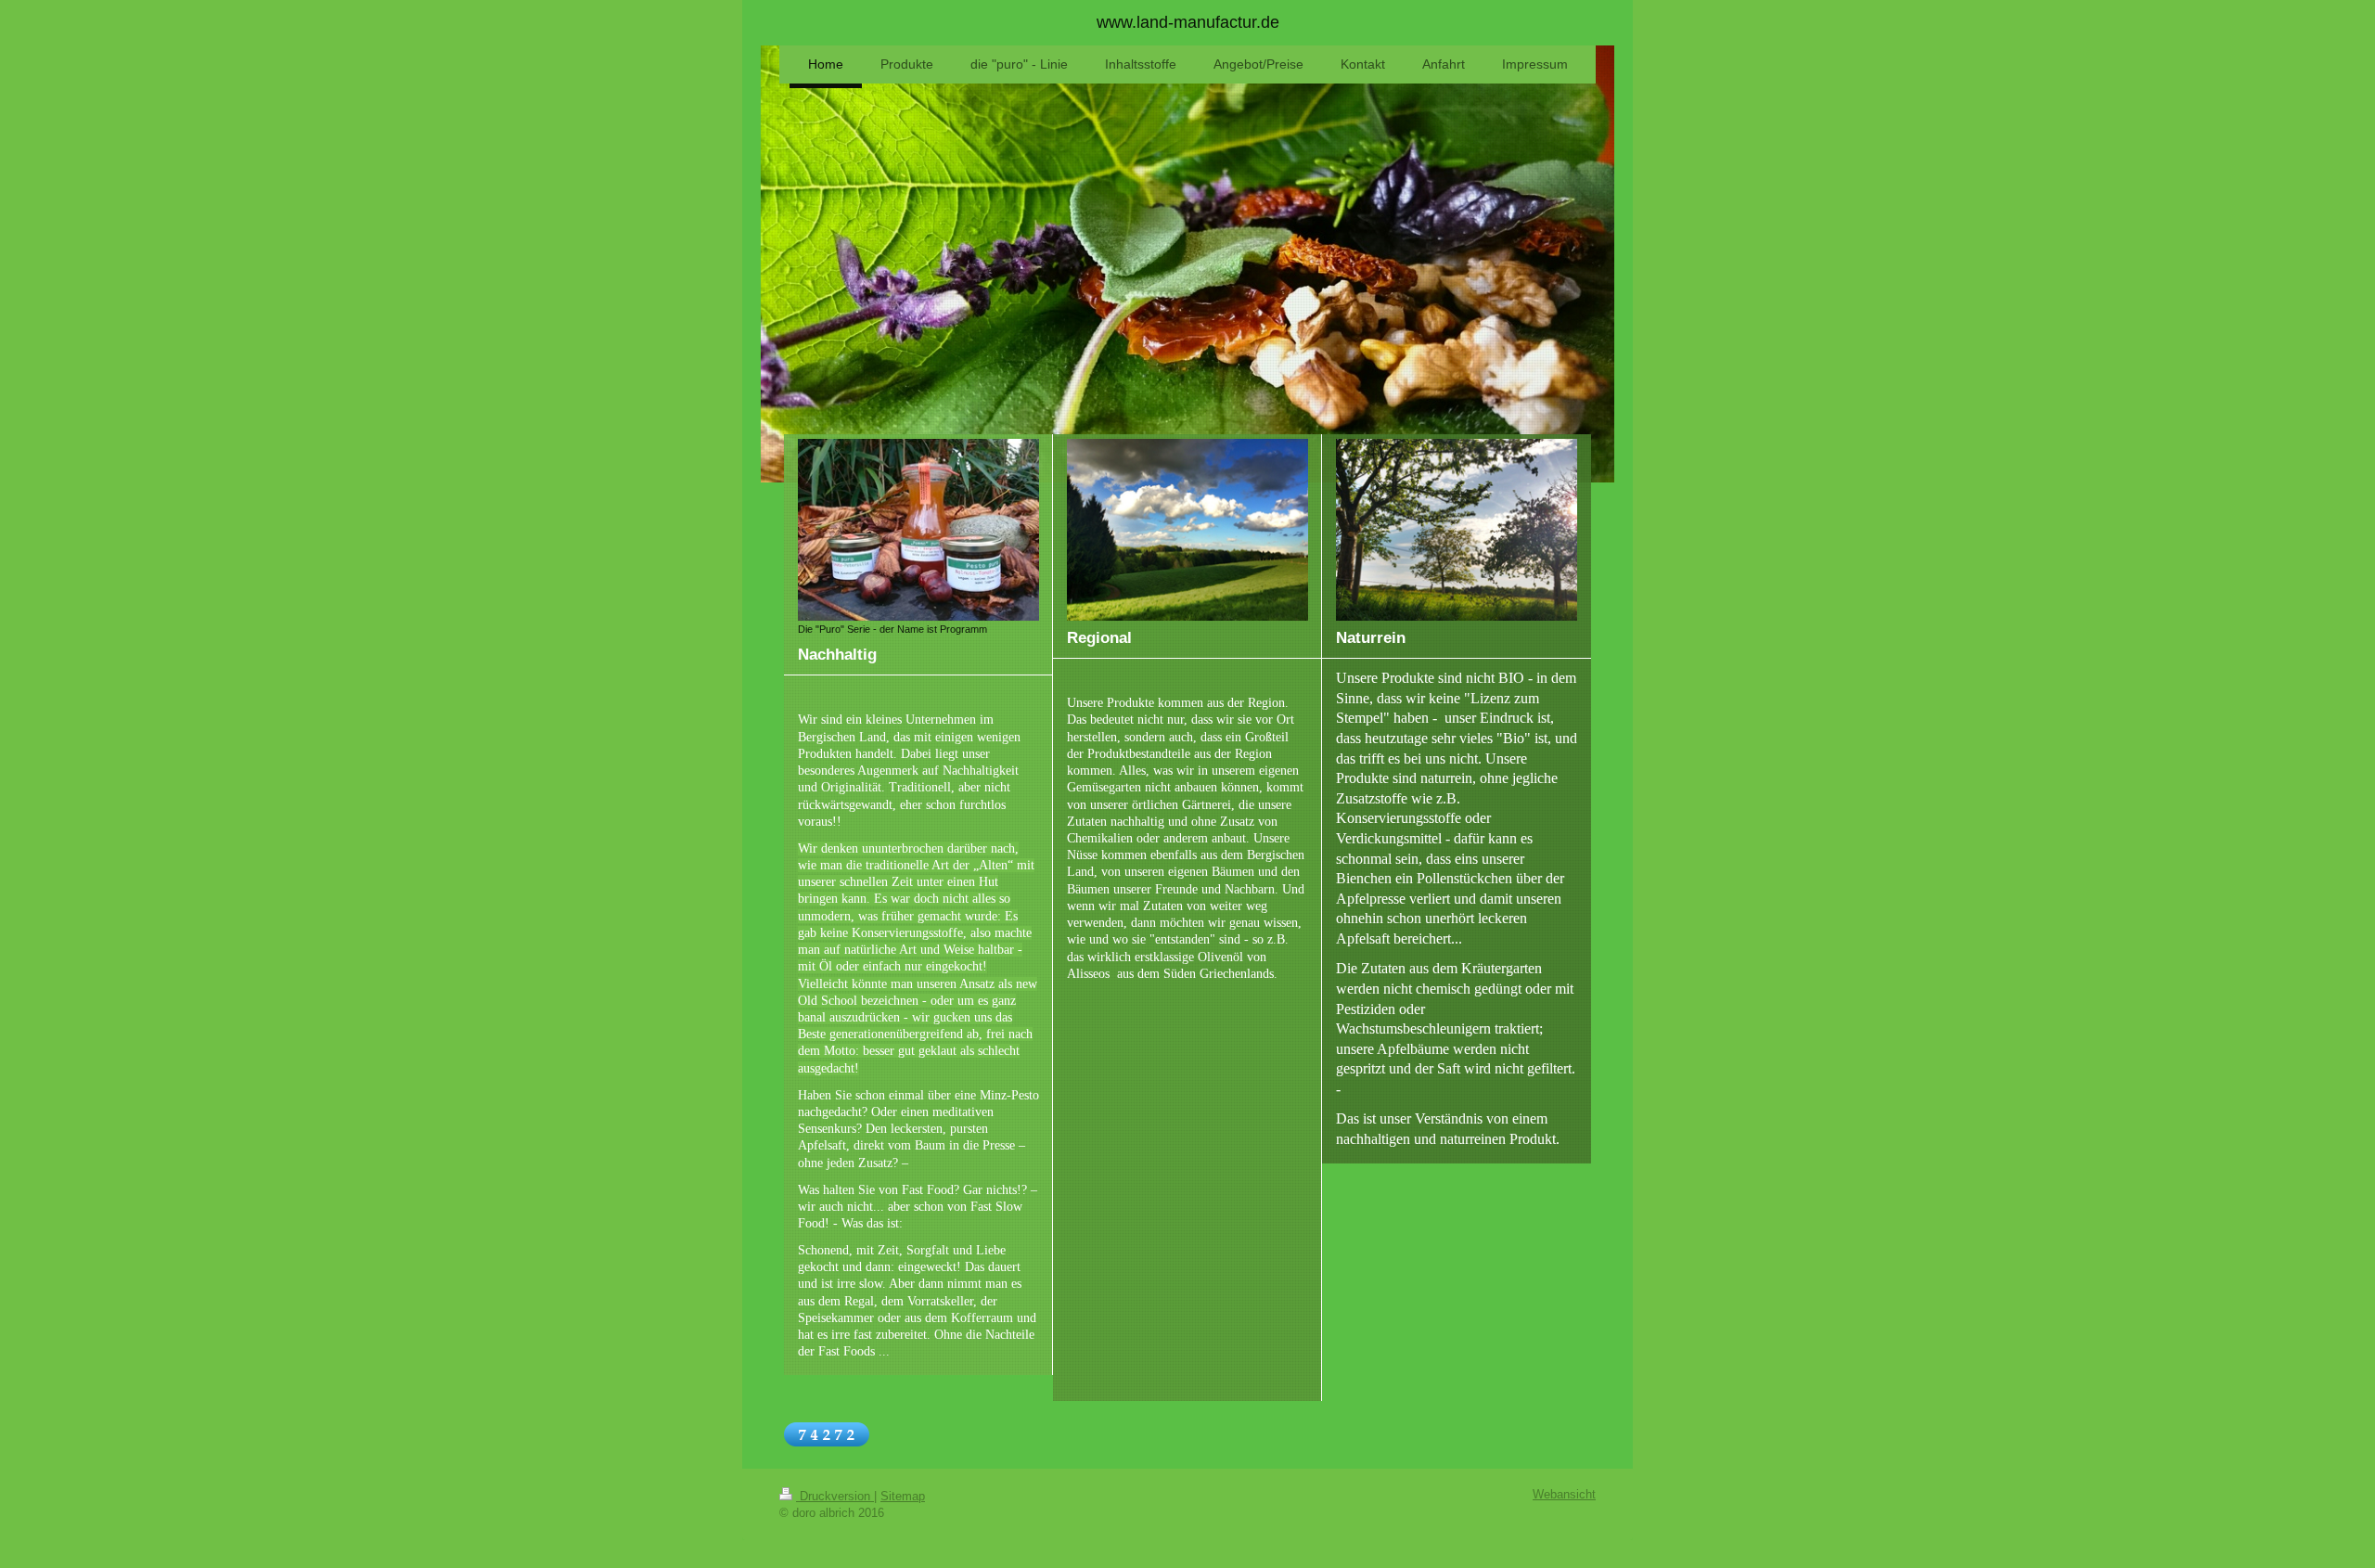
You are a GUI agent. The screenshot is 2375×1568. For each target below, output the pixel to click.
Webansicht (1564, 1495)
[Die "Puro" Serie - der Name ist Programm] (918, 529)
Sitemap (903, 1497)
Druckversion (835, 1497)
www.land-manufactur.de (1188, 22)
